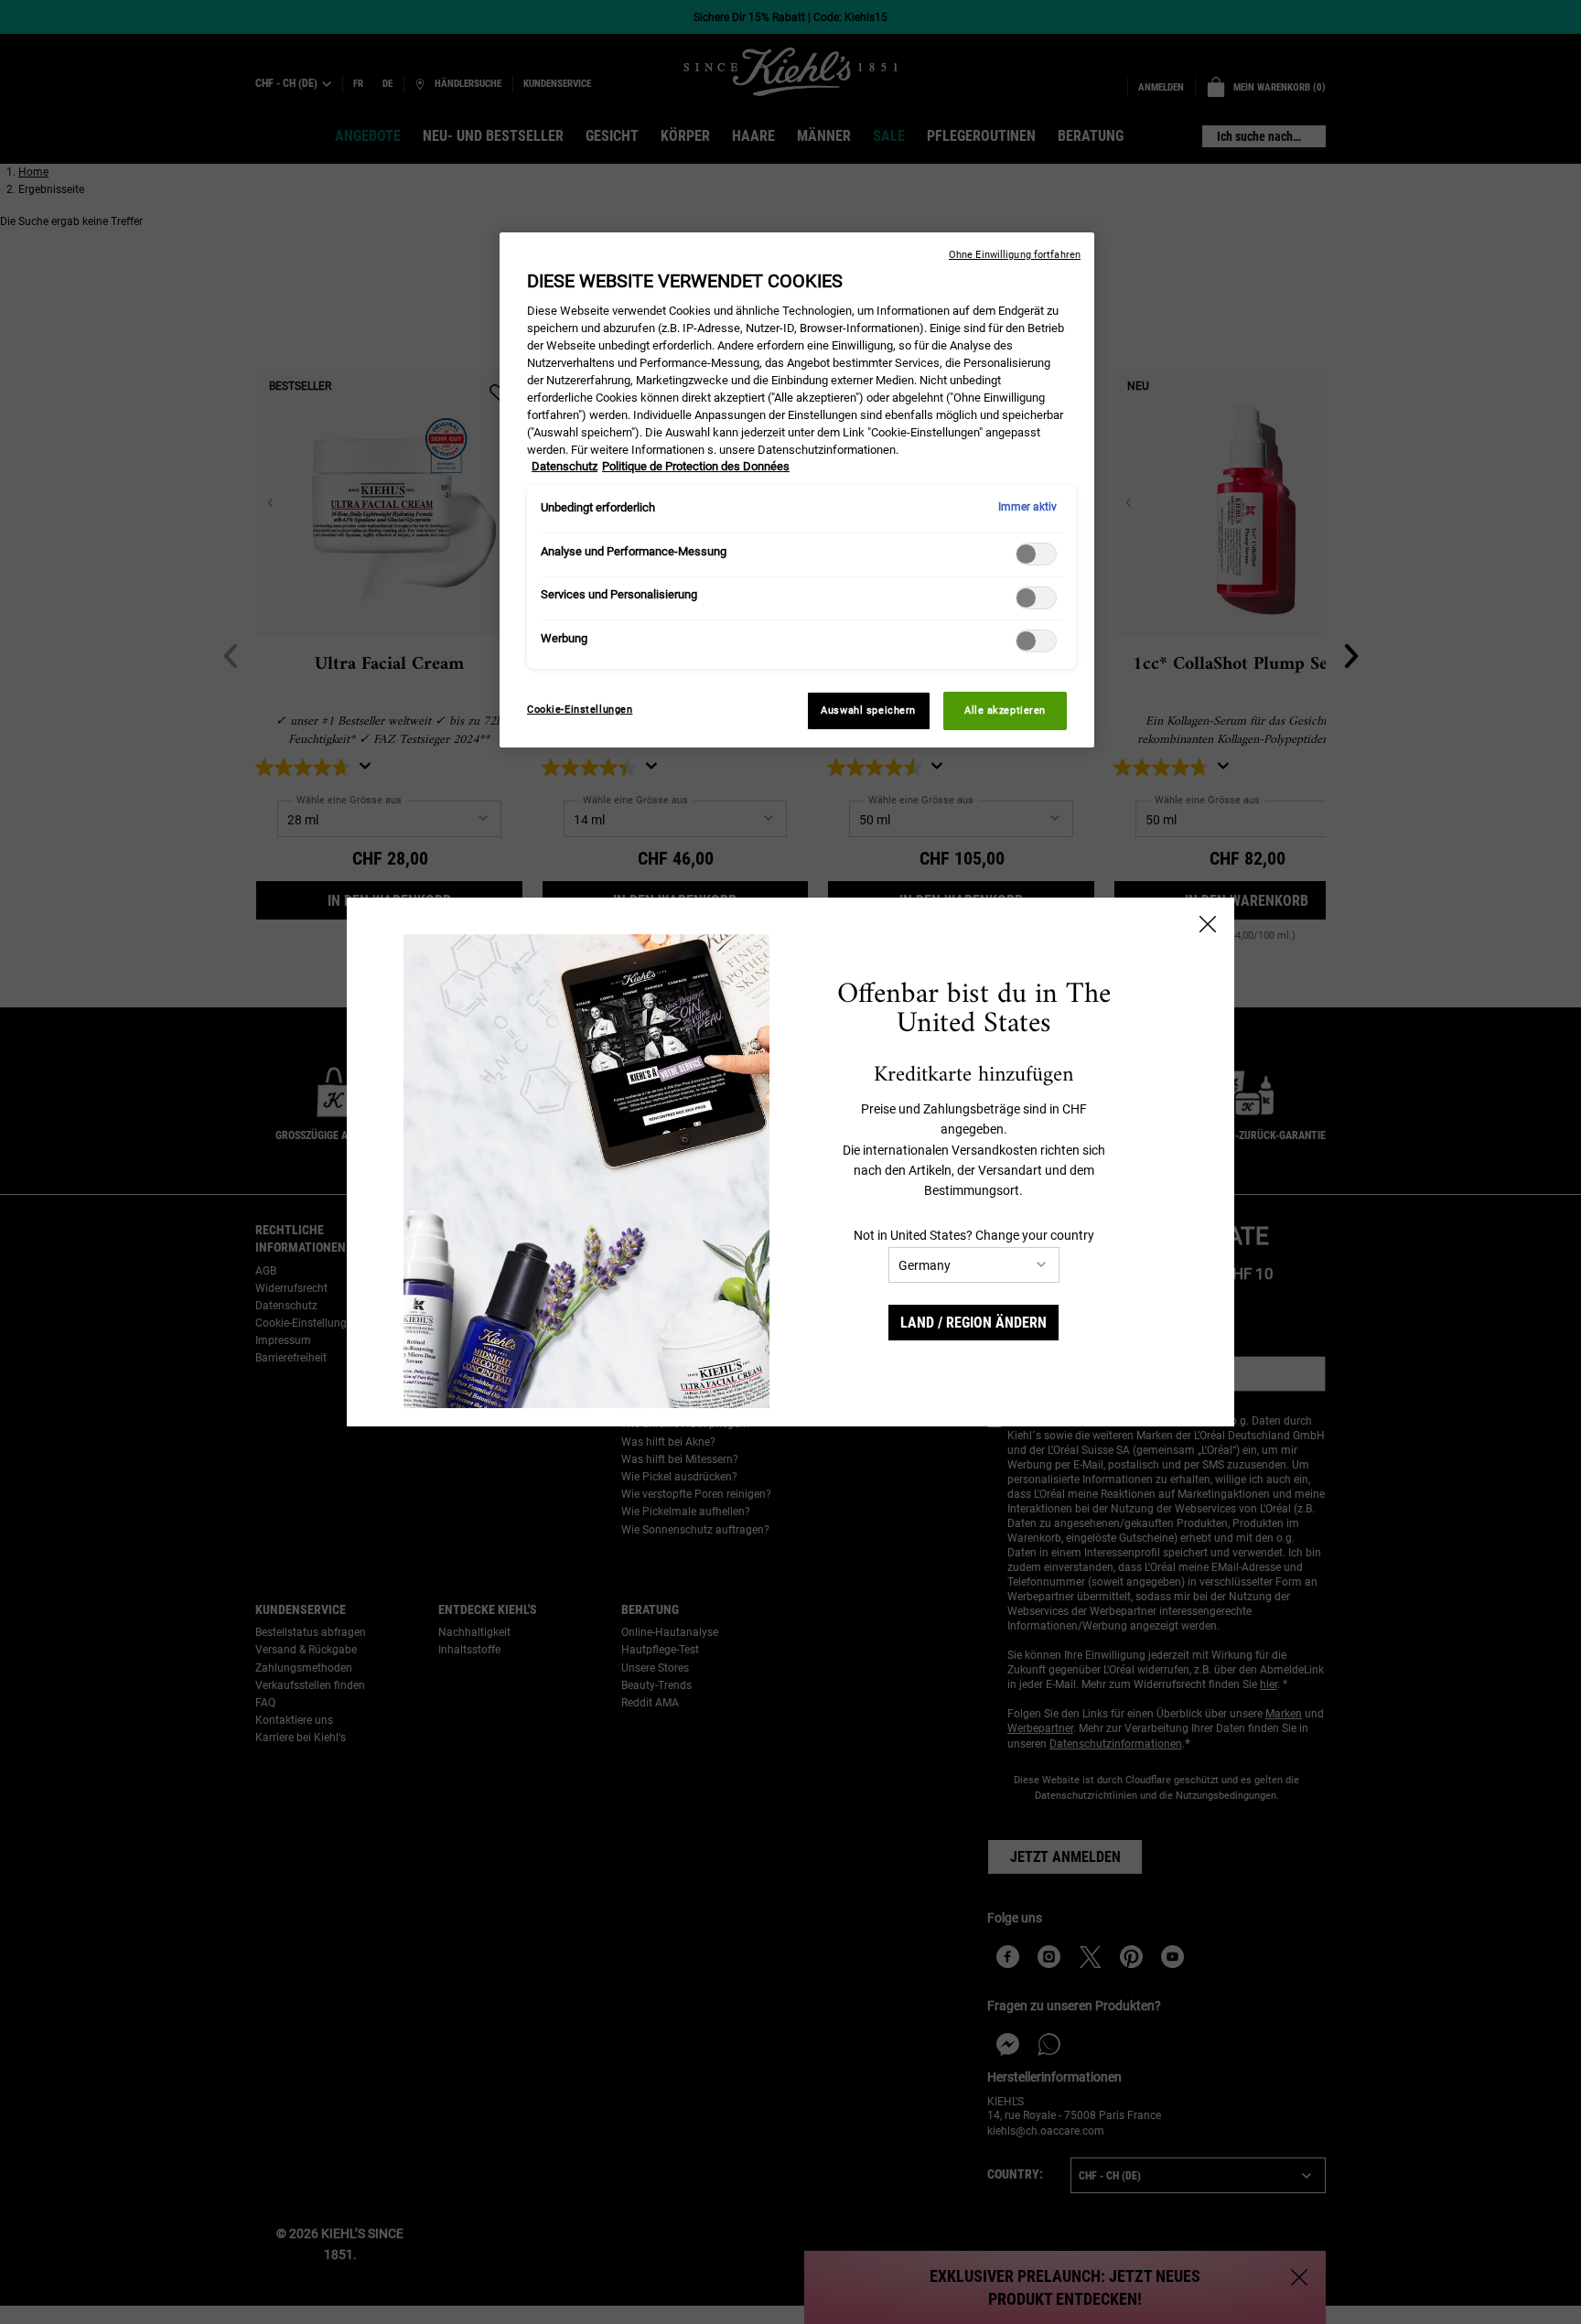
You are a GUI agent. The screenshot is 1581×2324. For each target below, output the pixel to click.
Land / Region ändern (973, 1323)
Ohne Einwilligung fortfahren (1015, 255)
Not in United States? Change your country (974, 1235)
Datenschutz (565, 466)
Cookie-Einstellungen (580, 709)
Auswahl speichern (868, 710)
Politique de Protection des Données (696, 466)
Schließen (1208, 924)
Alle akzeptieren (1005, 710)
